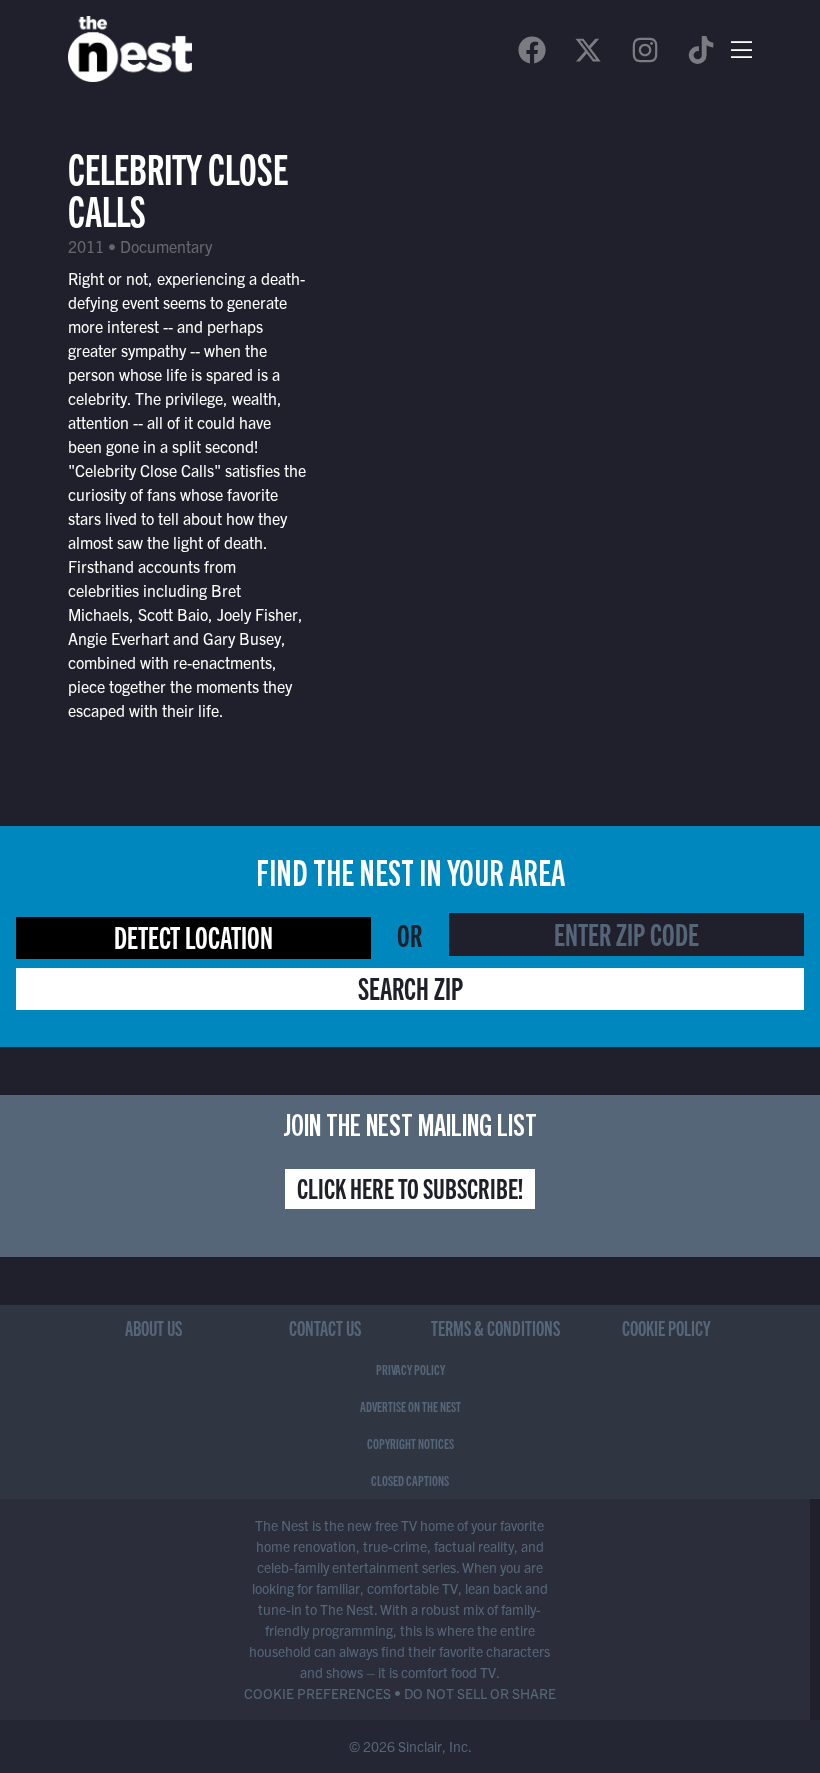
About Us (153, 1327)
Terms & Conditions (495, 1327)
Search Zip (410, 987)
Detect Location (193, 936)
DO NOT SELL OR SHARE (480, 1693)
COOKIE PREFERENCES (317, 1693)
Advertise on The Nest (410, 1406)
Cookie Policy (666, 1327)
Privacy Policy (410, 1369)
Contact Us (325, 1327)
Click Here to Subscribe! (410, 1187)
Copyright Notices (410, 1443)
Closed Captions (410, 1480)
